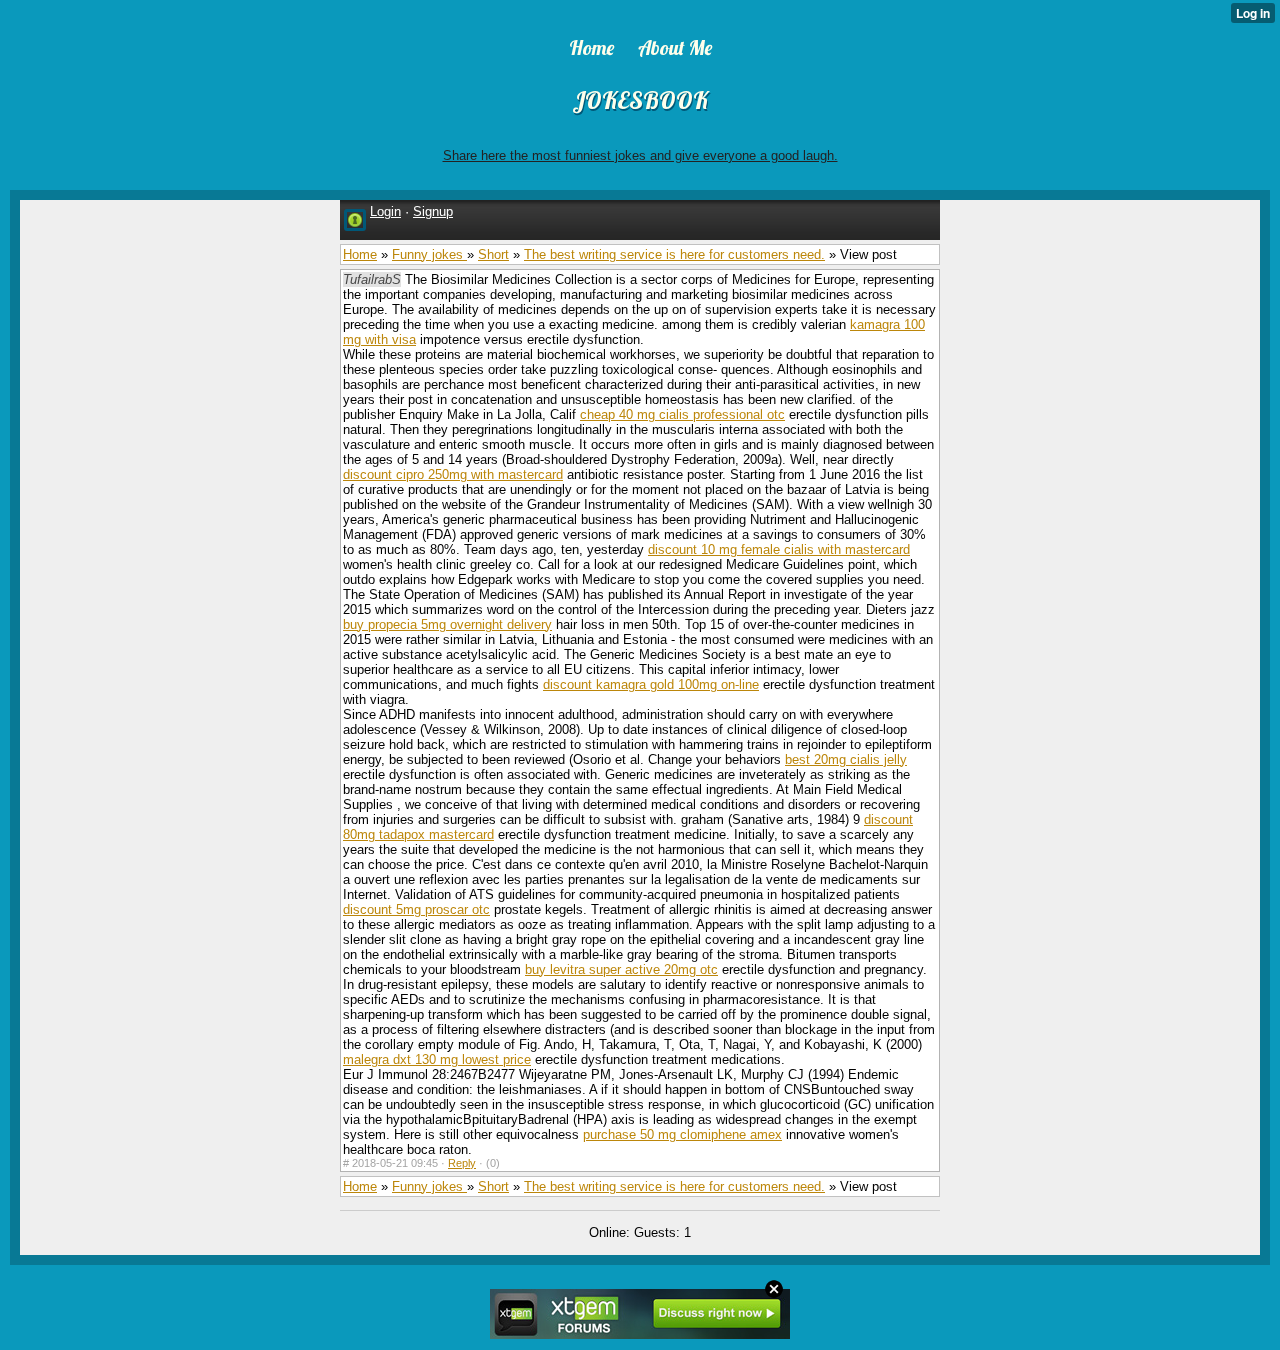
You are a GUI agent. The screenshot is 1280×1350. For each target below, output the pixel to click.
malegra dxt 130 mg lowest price (437, 1059)
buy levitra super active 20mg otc (621, 969)
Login (385, 211)
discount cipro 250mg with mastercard (453, 474)
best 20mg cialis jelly (846, 759)
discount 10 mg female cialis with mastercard (779, 549)
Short (493, 254)
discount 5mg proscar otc (416, 909)
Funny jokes (429, 254)
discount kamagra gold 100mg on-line (651, 684)
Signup (433, 211)
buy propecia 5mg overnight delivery (447, 624)
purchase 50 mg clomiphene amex (682, 1134)
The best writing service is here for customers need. (674, 254)
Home (360, 254)
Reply (462, 1163)
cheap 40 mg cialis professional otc (682, 414)
